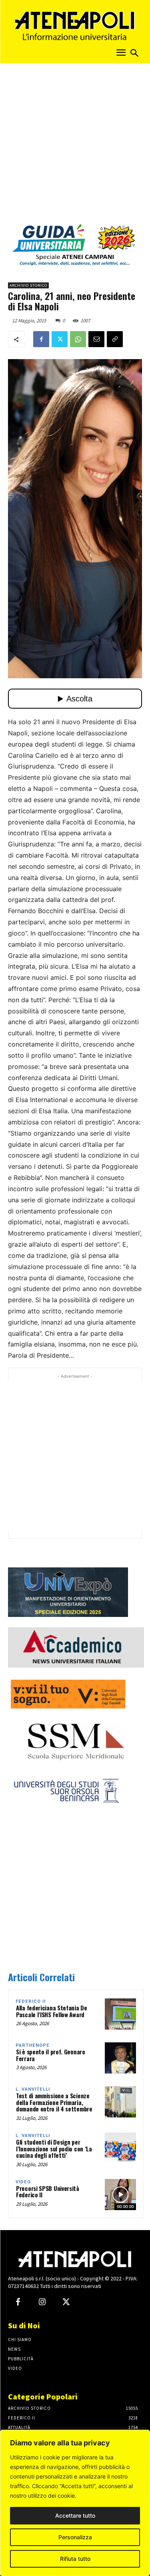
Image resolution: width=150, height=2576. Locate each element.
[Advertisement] (75, 146)
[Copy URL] (115, 339)
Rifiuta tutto (75, 2559)
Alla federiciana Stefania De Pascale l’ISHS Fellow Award (52, 2011)
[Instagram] (42, 2302)
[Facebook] (41, 339)
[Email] (96, 339)
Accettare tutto (75, 2515)
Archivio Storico (28, 285)
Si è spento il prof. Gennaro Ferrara (51, 2055)
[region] (75, 2503)
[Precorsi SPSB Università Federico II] (120, 2195)
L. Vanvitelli (33, 2089)
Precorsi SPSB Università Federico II (48, 2192)
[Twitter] (60, 339)
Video (23, 2182)
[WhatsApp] (78, 339)
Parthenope (33, 2045)
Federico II (31, 2001)
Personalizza (75, 2537)
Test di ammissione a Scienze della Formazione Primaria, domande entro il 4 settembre (54, 2102)
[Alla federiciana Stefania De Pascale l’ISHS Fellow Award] (120, 2014)
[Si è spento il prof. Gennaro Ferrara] (120, 2058)
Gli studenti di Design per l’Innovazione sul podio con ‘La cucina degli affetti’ (54, 2148)
